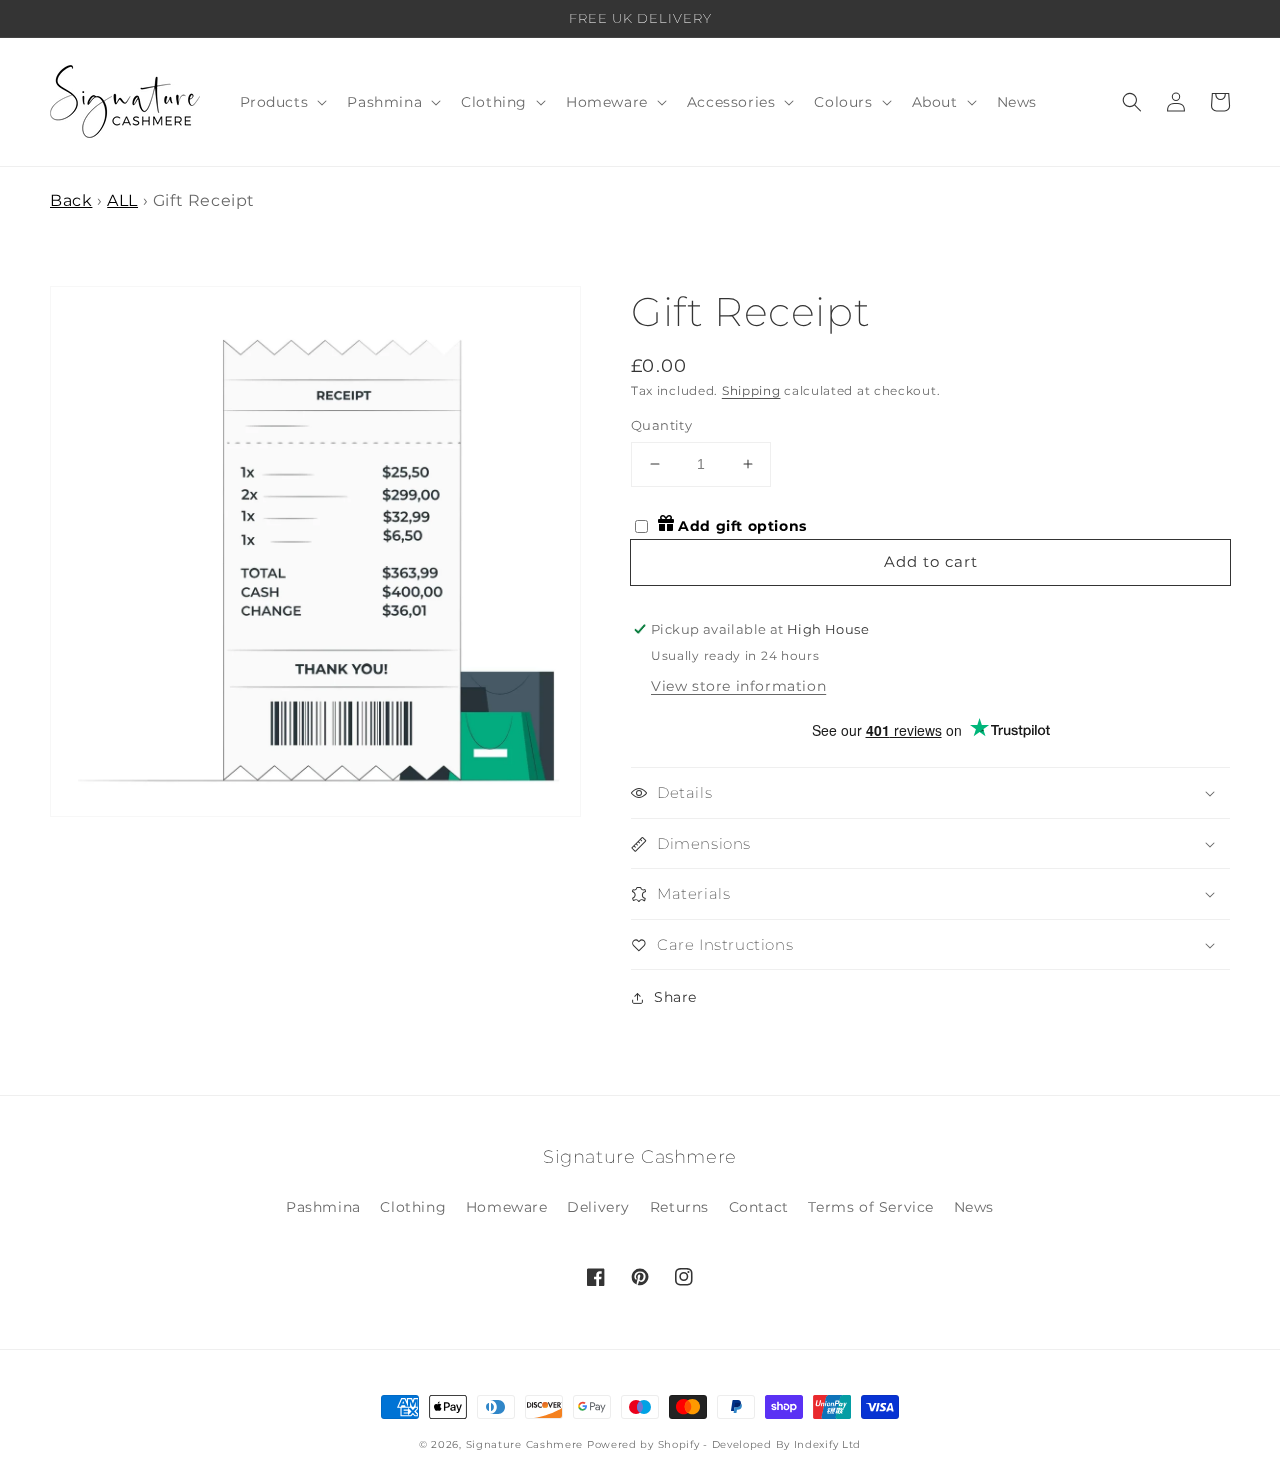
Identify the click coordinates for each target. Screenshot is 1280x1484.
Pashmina (323, 1207)
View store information (738, 686)
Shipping (751, 390)
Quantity (661, 425)
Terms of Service (871, 1207)
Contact (759, 1207)
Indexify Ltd (827, 1444)
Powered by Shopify (643, 1444)
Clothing (413, 1207)
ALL (122, 200)
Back (71, 200)
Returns (679, 1207)
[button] (282, 102)
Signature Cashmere (525, 1444)
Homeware (507, 1207)
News (974, 1207)
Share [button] (675, 997)
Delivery (598, 1207)
